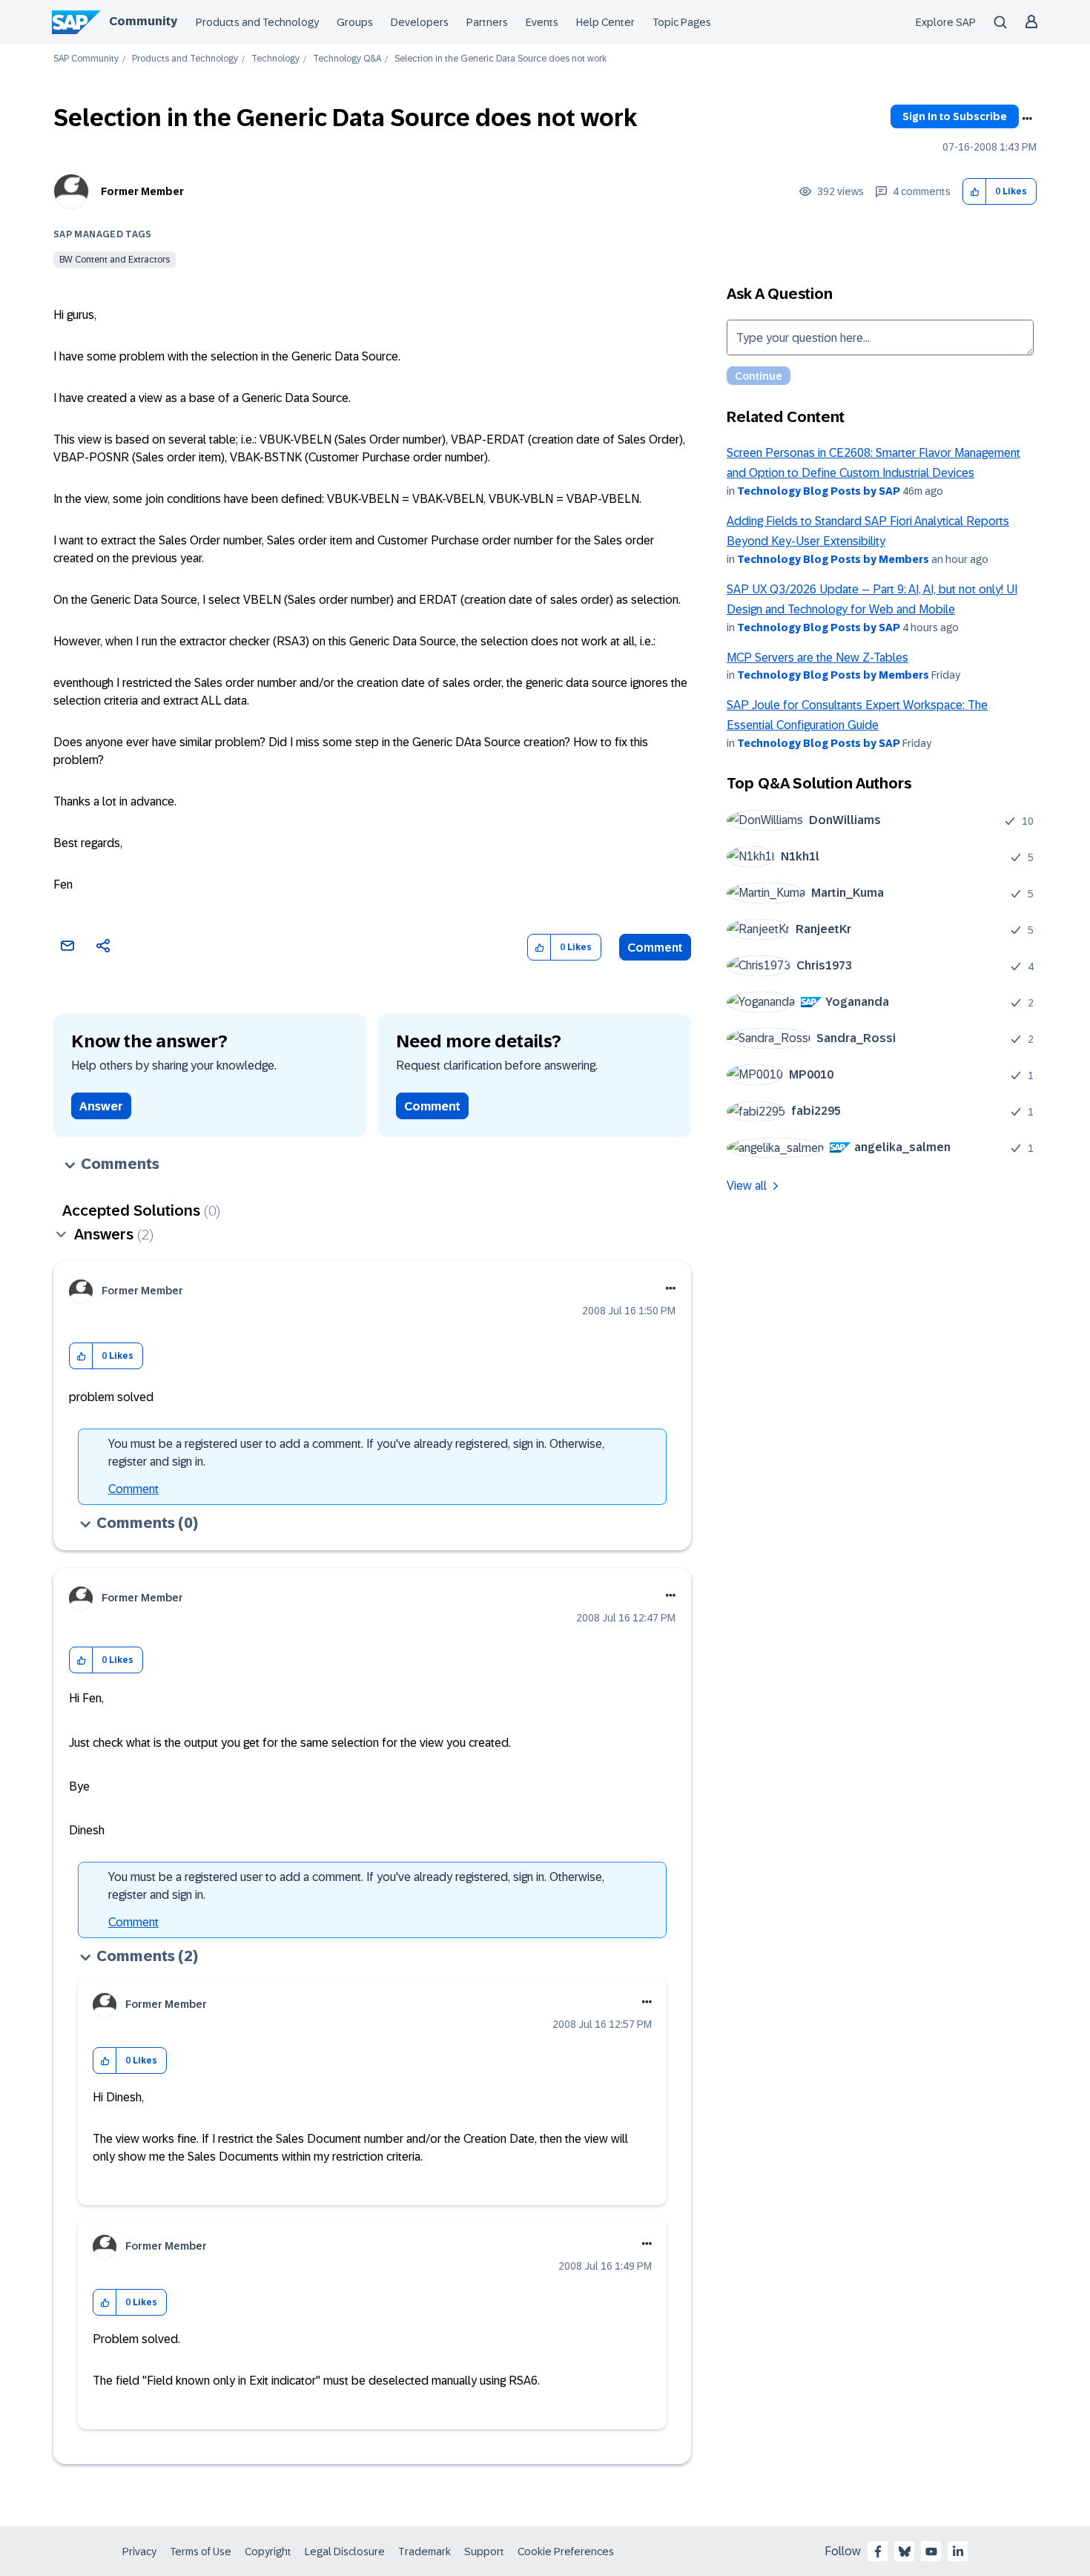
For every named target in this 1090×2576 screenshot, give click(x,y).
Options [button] (1027, 119)
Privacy (139, 2552)
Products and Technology (257, 22)
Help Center (605, 22)
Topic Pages (682, 22)
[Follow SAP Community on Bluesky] (905, 2552)
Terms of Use (201, 2552)
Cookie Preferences (566, 2552)
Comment (655, 948)
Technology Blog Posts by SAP (819, 491)
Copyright (268, 2552)
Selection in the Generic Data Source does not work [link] (501, 59)
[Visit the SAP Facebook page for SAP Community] (878, 2552)
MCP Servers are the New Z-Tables (817, 658)
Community (143, 21)
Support (484, 2552)
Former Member (142, 191)
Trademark (425, 2552)
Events (542, 22)
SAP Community (86, 59)
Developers (420, 22)
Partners (487, 22)
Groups (355, 22)
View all (747, 1186)
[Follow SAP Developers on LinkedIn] (958, 2552)
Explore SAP (946, 22)
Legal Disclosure (345, 2552)
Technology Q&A (347, 59)
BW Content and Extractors (115, 260)
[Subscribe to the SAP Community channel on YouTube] (931, 2552)
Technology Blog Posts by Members (833, 559)
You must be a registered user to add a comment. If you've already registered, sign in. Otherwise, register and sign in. (356, 1453)
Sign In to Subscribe (955, 116)
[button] (975, 192)
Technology (275, 59)
